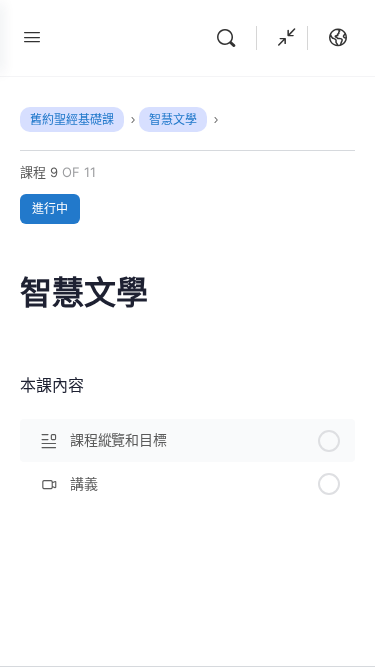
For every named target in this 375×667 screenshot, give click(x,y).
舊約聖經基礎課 (72, 119)
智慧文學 (173, 119)
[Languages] (333, 38)
